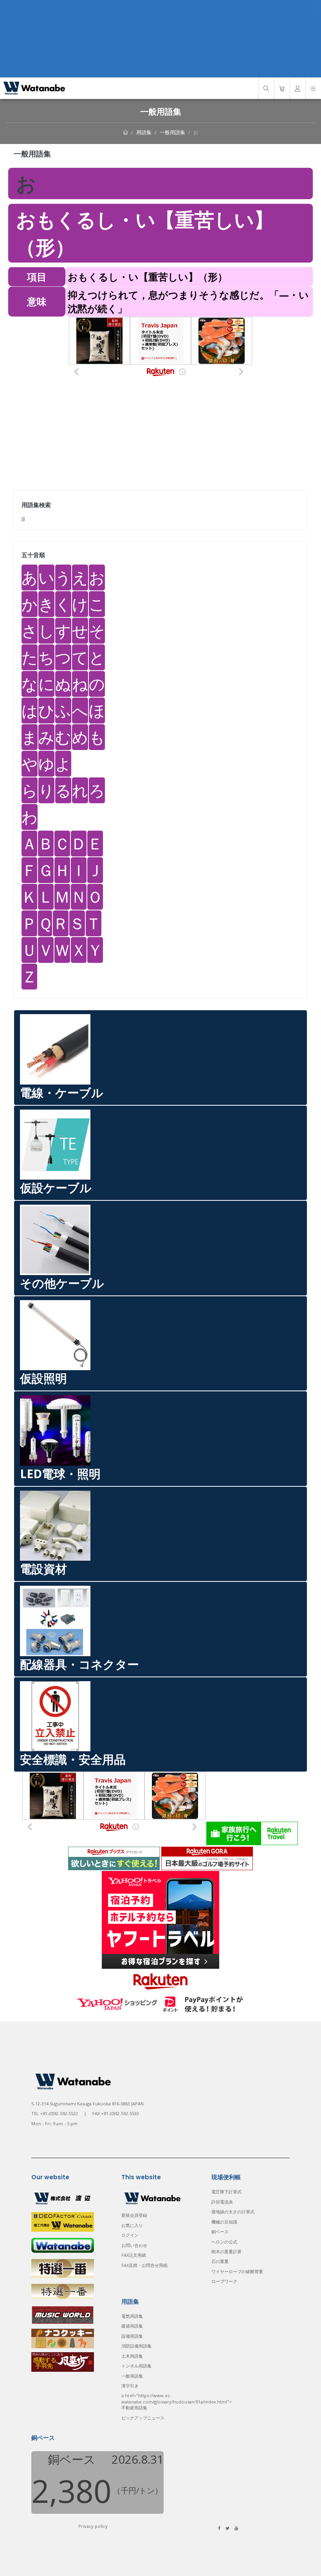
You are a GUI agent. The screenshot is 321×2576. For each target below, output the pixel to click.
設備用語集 (132, 2336)
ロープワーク (224, 2281)
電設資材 (43, 1569)
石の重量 (220, 2261)
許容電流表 (222, 2202)
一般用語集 (172, 132)
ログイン (130, 2235)
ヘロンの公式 (224, 2242)
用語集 (144, 132)
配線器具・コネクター (79, 1664)
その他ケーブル (62, 1283)
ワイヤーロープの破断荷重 (237, 2271)
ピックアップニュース (143, 2418)
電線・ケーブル (62, 1093)
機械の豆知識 (224, 2222)
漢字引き (130, 2386)
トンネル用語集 (136, 2366)
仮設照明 (43, 1378)
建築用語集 (132, 2326)
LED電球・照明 (60, 1474)
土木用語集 (132, 2356)
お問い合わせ (134, 2245)
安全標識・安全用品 (73, 1759)
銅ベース (220, 2232)
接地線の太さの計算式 (233, 2212)
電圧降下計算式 (226, 2192)
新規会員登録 (134, 2215)
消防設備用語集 (136, 2346)
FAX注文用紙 (134, 2255)
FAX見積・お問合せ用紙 (144, 2265)
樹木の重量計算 (226, 2251)
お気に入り (132, 2225)
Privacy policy (93, 2526)
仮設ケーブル (56, 1188)
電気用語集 (132, 2316)
